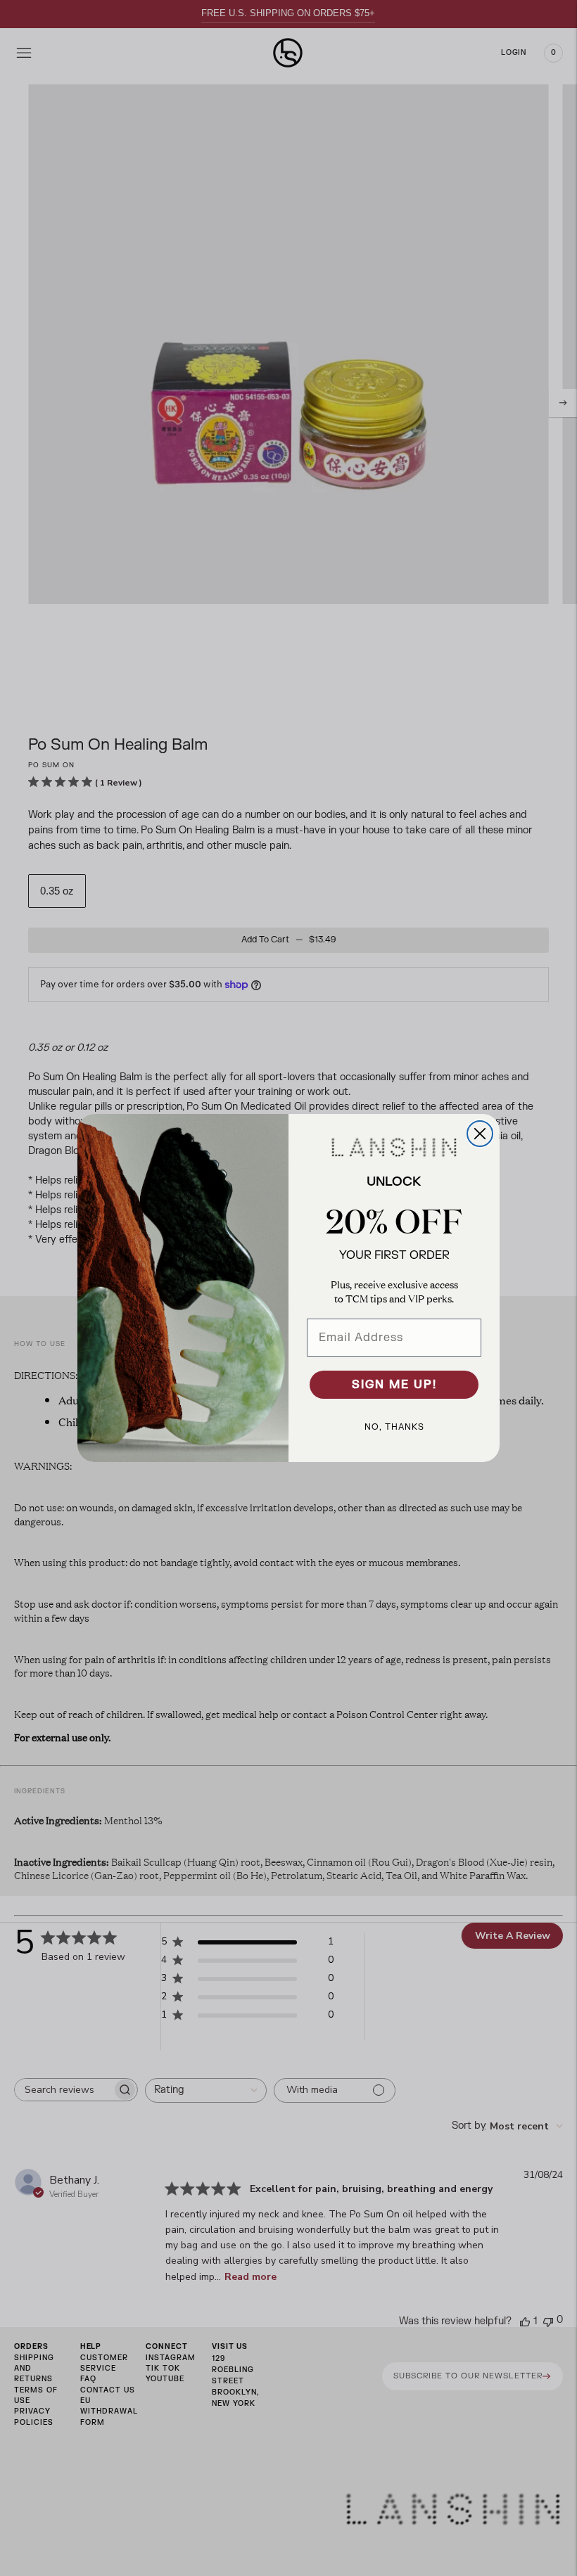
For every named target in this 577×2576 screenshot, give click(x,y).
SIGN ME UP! (394, 1385)
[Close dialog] (480, 1134)
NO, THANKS (394, 1427)
